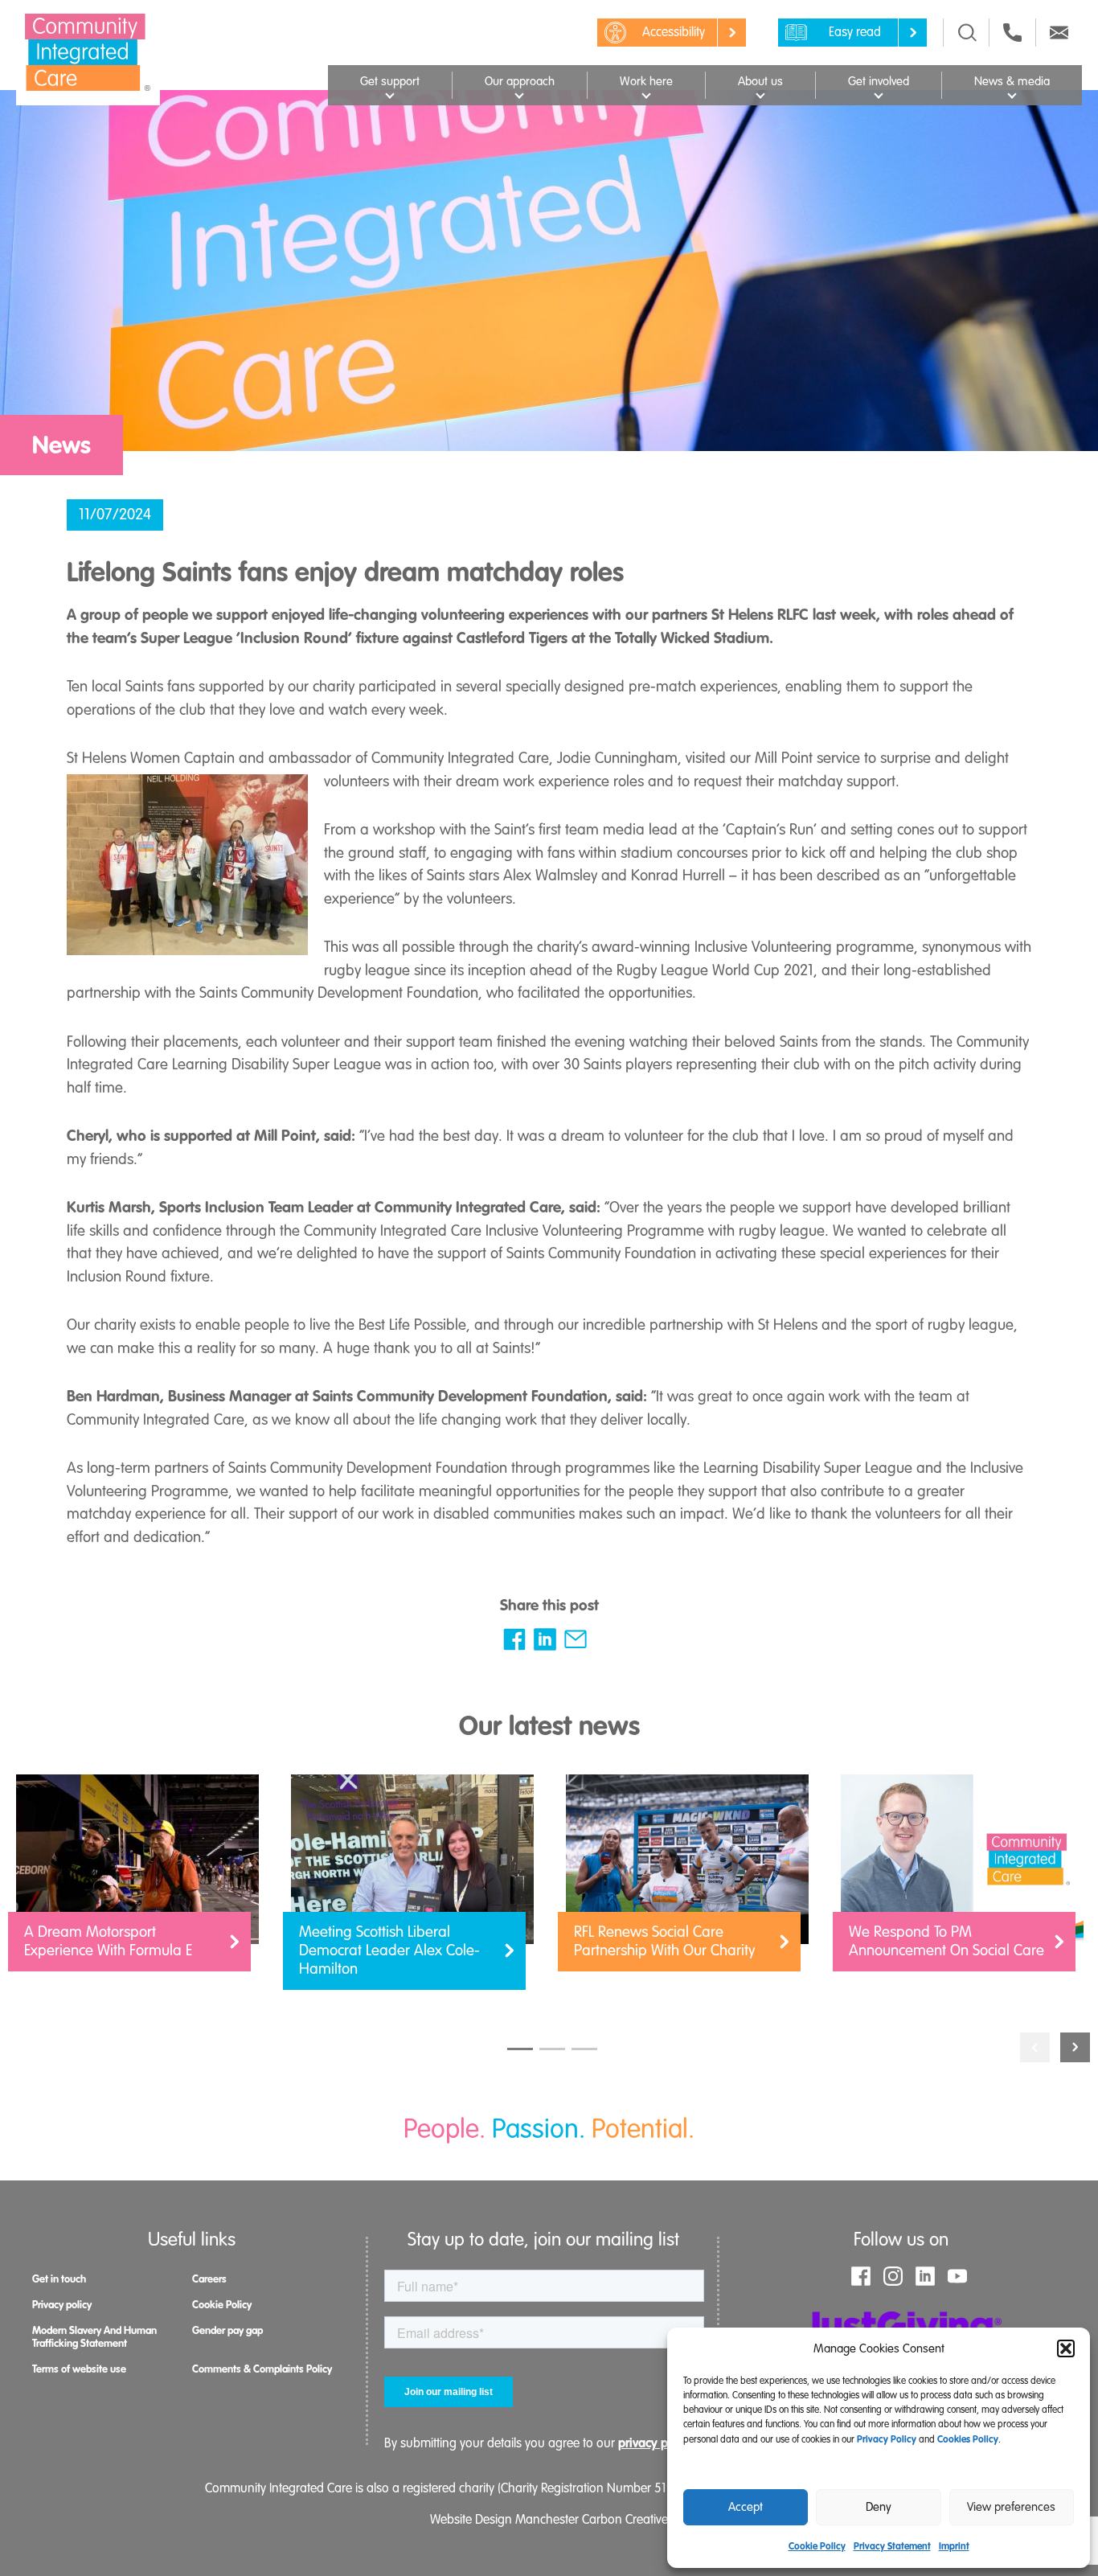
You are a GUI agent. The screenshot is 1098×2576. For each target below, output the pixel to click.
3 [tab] (584, 2049)
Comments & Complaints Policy (262, 2369)
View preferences (1011, 2507)
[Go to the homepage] (88, 52)
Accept (746, 2507)
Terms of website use (79, 2369)
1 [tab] (520, 2049)
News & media (1012, 81)
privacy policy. (658, 2443)
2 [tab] (552, 2049)
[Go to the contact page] (1012, 33)
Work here (646, 81)
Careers (209, 2279)
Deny (879, 2507)
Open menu (389, 94)
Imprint (954, 2546)
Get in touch (59, 2279)
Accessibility (674, 32)
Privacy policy (62, 2305)
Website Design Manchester (504, 2520)
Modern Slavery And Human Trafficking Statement (94, 2337)
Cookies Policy (968, 2439)
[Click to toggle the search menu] (967, 33)
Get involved (879, 81)
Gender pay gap (227, 2330)
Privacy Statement (892, 2546)
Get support (390, 81)
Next (1075, 2047)
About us (760, 81)
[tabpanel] (137, 1881)
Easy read (855, 32)
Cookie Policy (817, 2546)
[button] (1066, 2348)
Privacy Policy (887, 2439)
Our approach (520, 81)
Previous (1035, 2047)
